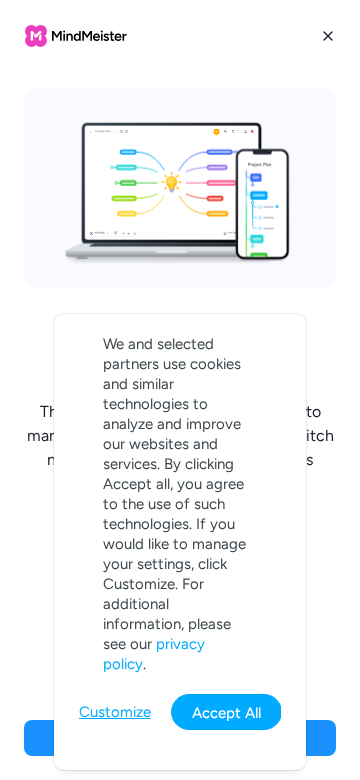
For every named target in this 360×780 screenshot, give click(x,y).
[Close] (328, 36)
